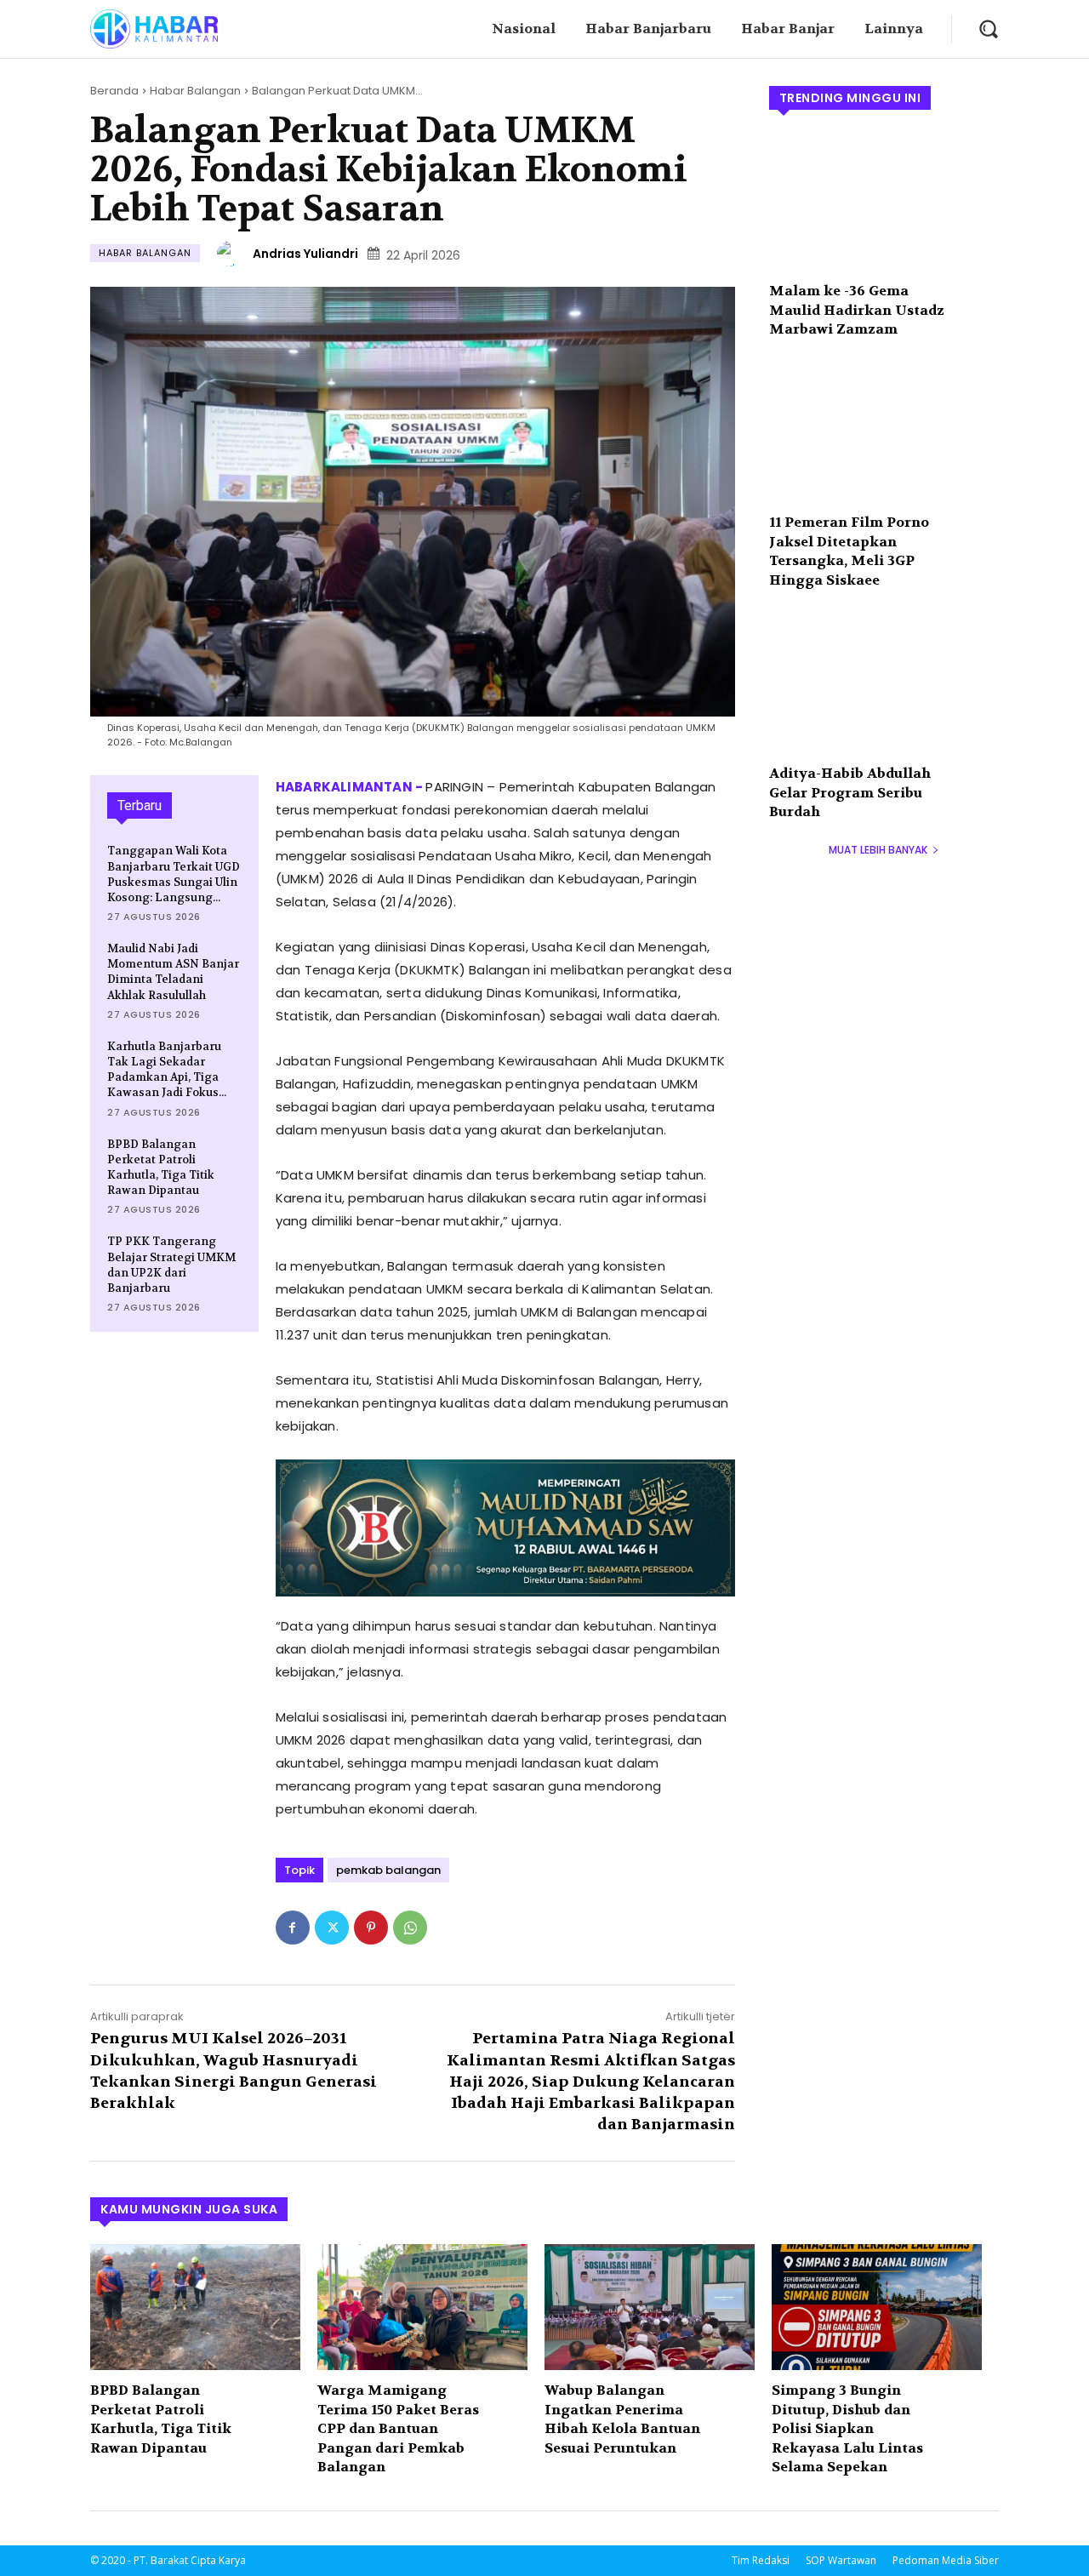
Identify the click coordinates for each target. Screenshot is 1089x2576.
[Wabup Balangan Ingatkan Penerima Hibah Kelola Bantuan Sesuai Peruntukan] (650, 2307)
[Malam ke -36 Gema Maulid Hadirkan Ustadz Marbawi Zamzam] (884, 202)
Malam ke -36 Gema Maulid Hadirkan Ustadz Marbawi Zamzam (857, 310)
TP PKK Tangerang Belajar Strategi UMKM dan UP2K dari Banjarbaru (171, 1265)
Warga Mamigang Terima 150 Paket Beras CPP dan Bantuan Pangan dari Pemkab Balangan (398, 2428)
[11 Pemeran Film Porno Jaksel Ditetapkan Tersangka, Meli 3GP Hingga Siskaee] (884, 433)
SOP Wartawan (841, 2560)
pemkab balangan (388, 1870)
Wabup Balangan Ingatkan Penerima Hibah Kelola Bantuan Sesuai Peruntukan (622, 2419)
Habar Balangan (195, 91)
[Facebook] (293, 1928)
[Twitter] (332, 1928)
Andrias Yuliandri (305, 254)
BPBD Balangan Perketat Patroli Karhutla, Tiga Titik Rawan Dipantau (161, 1168)
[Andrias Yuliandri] (232, 254)
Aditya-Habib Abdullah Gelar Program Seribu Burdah (850, 792)
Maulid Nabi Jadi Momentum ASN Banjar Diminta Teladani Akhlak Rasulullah (173, 972)
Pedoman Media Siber (946, 2560)
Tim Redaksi (761, 2560)
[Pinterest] (371, 1928)
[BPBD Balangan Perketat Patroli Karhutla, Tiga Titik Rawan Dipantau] (195, 2307)
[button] (988, 29)
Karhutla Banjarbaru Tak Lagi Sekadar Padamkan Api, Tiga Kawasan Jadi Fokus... (167, 1070)
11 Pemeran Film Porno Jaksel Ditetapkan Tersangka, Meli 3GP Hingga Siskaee (849, 551)
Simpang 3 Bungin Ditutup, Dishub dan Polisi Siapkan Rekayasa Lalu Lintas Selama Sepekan (847, 2428)
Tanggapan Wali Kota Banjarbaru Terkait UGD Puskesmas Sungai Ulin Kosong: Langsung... (174, 874)
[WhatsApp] (410, 1928)
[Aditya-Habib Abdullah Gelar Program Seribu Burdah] (884, 684)
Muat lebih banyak (878, 850)
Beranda (114, 91)
